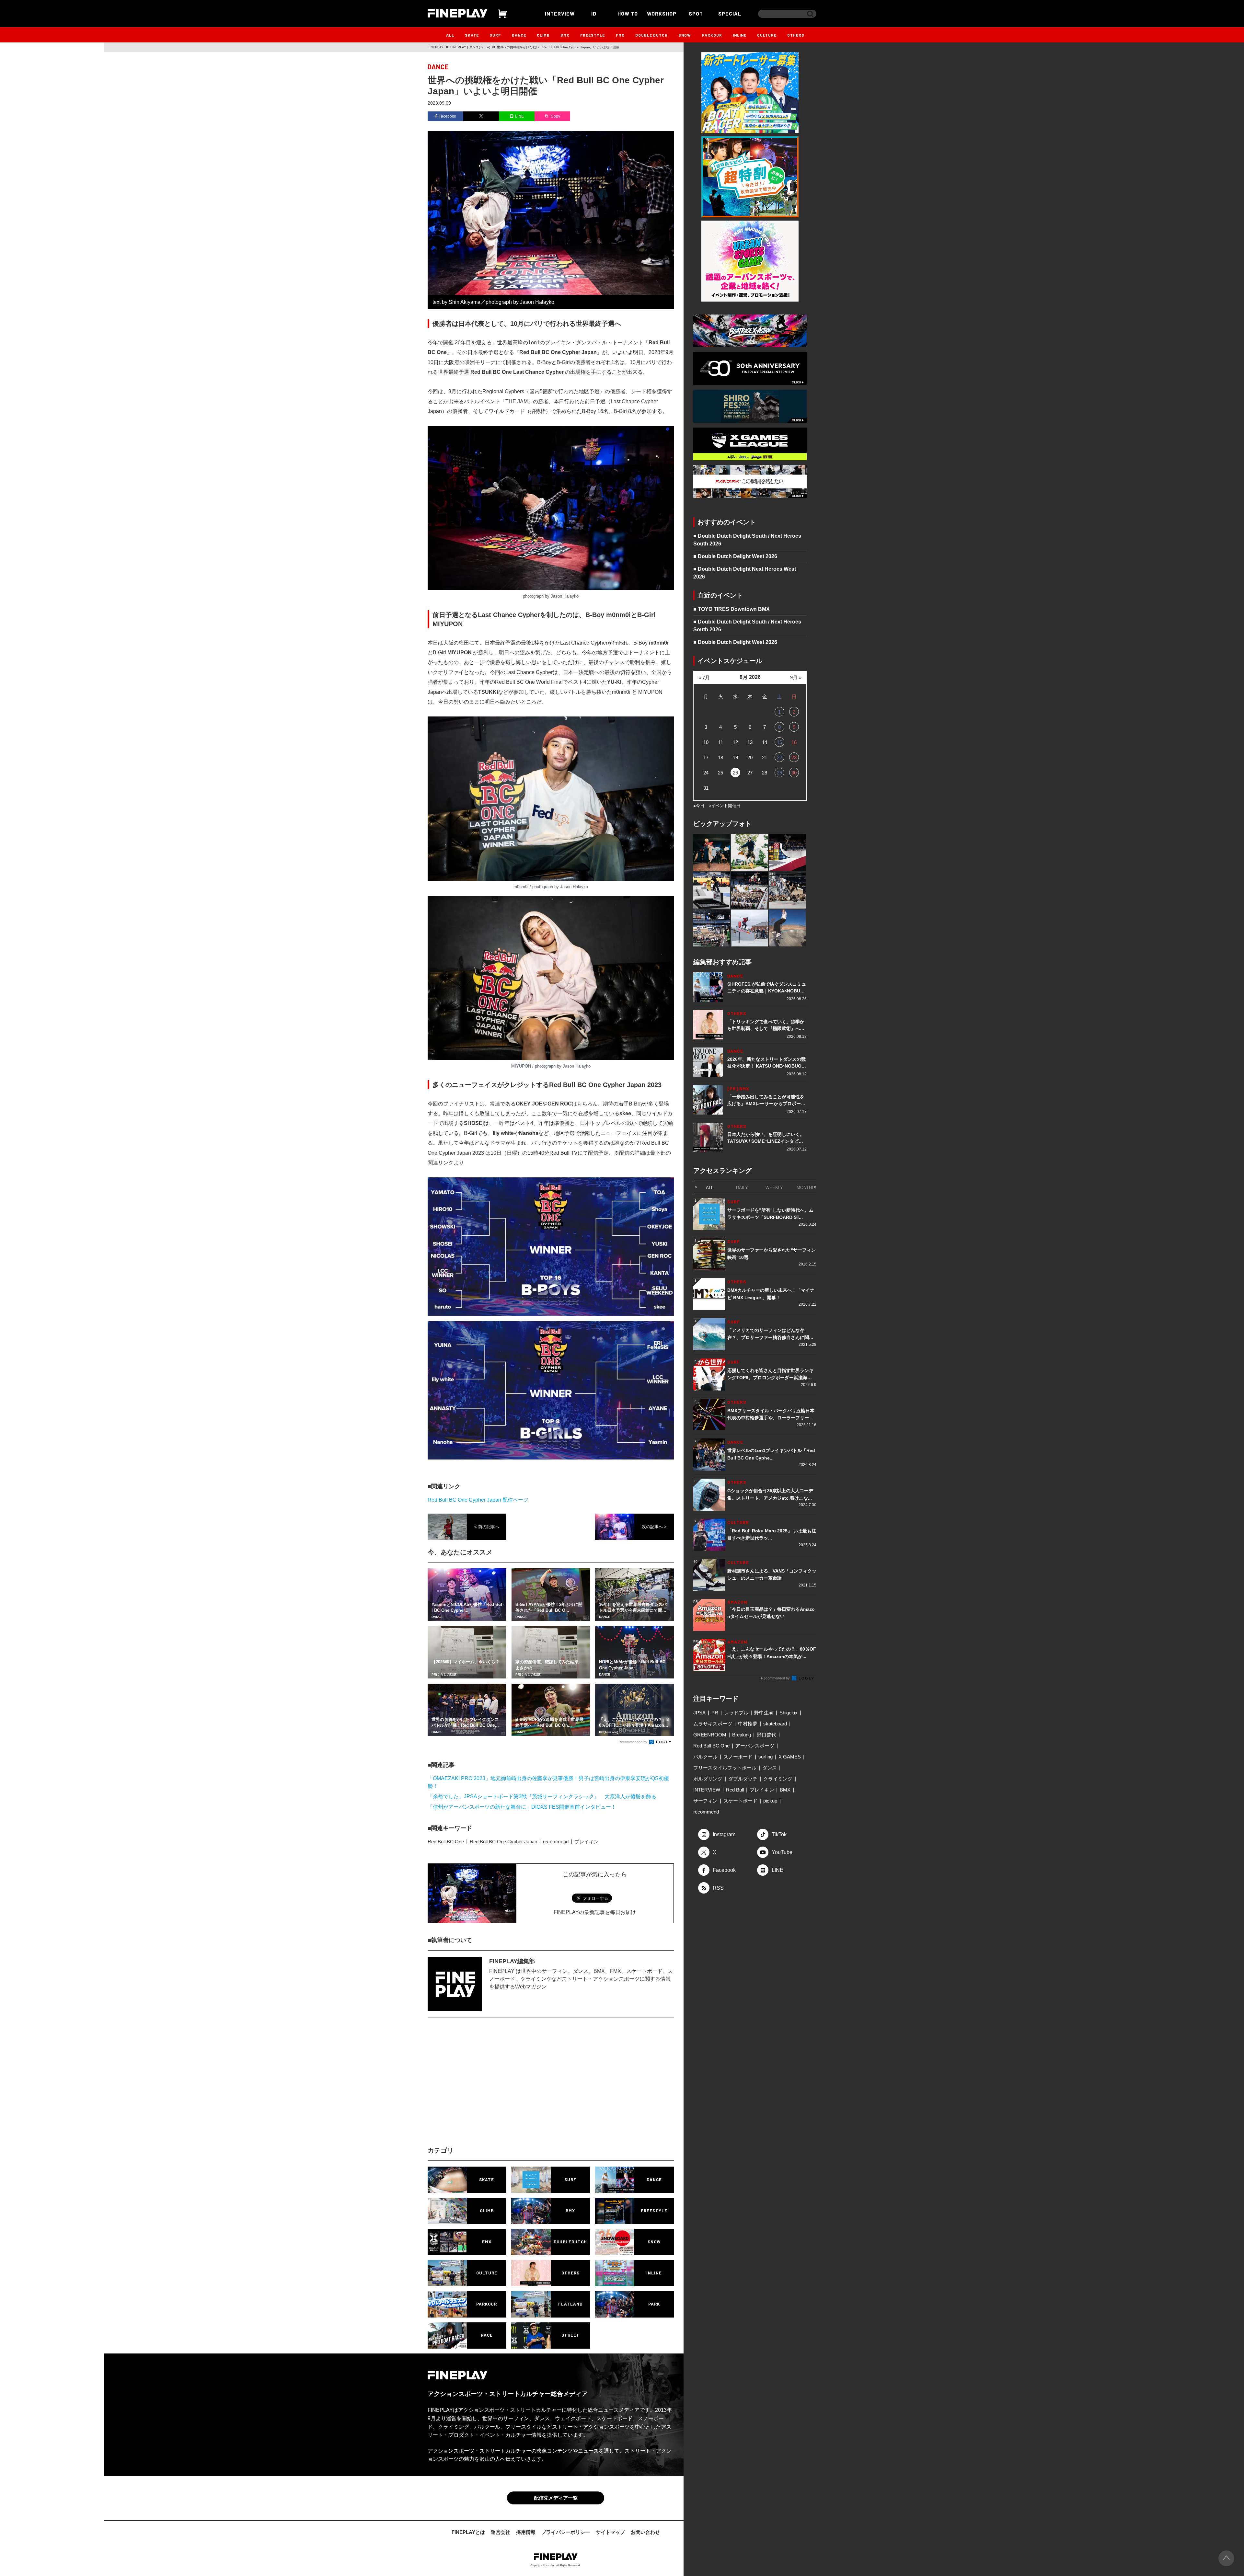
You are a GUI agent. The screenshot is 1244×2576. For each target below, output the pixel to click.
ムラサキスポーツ (713, 1724)
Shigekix (789, 1713)
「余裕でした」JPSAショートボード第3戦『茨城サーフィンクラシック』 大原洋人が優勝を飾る (542, 1797)
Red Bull (735, 1790)
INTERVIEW (560, 13)
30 (794, 773)
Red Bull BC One (446, 1842)
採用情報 (526, 2532)
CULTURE (767, 35)
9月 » (796, 677)
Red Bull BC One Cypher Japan (503, 1842)
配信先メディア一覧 (556, 2498)
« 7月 (704, 677)
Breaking (742, 1735)
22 (779, 757)
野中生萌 (764, 1713)
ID (594, 13)
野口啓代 (766, 1735)
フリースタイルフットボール (725, 1768)
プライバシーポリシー (566, 2532)
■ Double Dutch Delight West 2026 (735, 556)
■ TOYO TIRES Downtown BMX (731, 609)
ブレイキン (587, 1842)
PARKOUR (712, 35)
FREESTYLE (593, 35)
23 (794, 757)
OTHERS (796, 35)
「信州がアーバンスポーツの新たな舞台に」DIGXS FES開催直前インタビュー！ (522, 1807)
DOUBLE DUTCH (651, 35)
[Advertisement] (494, 2088)
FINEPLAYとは (468, 2532)
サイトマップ (610, 2532)
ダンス (770, 1768)
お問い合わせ (645, 2532)
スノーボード (738, 1757)
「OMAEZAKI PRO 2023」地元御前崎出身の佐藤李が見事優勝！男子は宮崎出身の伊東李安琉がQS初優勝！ (548, 1782)
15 (779, 742)
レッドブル (736, 1713)
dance (438, 67)
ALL (450, 35)
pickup (770, 1801)
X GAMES (790, 1757)
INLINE (740, 35)
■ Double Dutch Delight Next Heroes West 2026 (745, 573)
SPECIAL (730, 13)
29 (779, 773)
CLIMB (543, 35)
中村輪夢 (748, 1724)
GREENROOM (710, 1735)
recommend (556, 1842)
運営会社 (501, 2532)
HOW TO (628, 13)
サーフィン (705, 1801)
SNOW (685, 35)
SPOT (696, 13)
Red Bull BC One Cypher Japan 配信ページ (478, 1500)
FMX (620, 35)
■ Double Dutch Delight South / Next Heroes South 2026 (747, 540)
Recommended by (633, 1742)
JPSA (699, 1713)
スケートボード (740, 1801)
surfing (766, 1757)
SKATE (472, 35)
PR (715, 1713)
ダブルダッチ (743, 1779)
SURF (495, 35)
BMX (565, 35)
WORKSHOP (662, 13)
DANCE (519, 35)
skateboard (775, 1724)
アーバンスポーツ (755, 1746)
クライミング (778, 1779)
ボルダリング (708, 1779)
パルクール (705, 1757)
